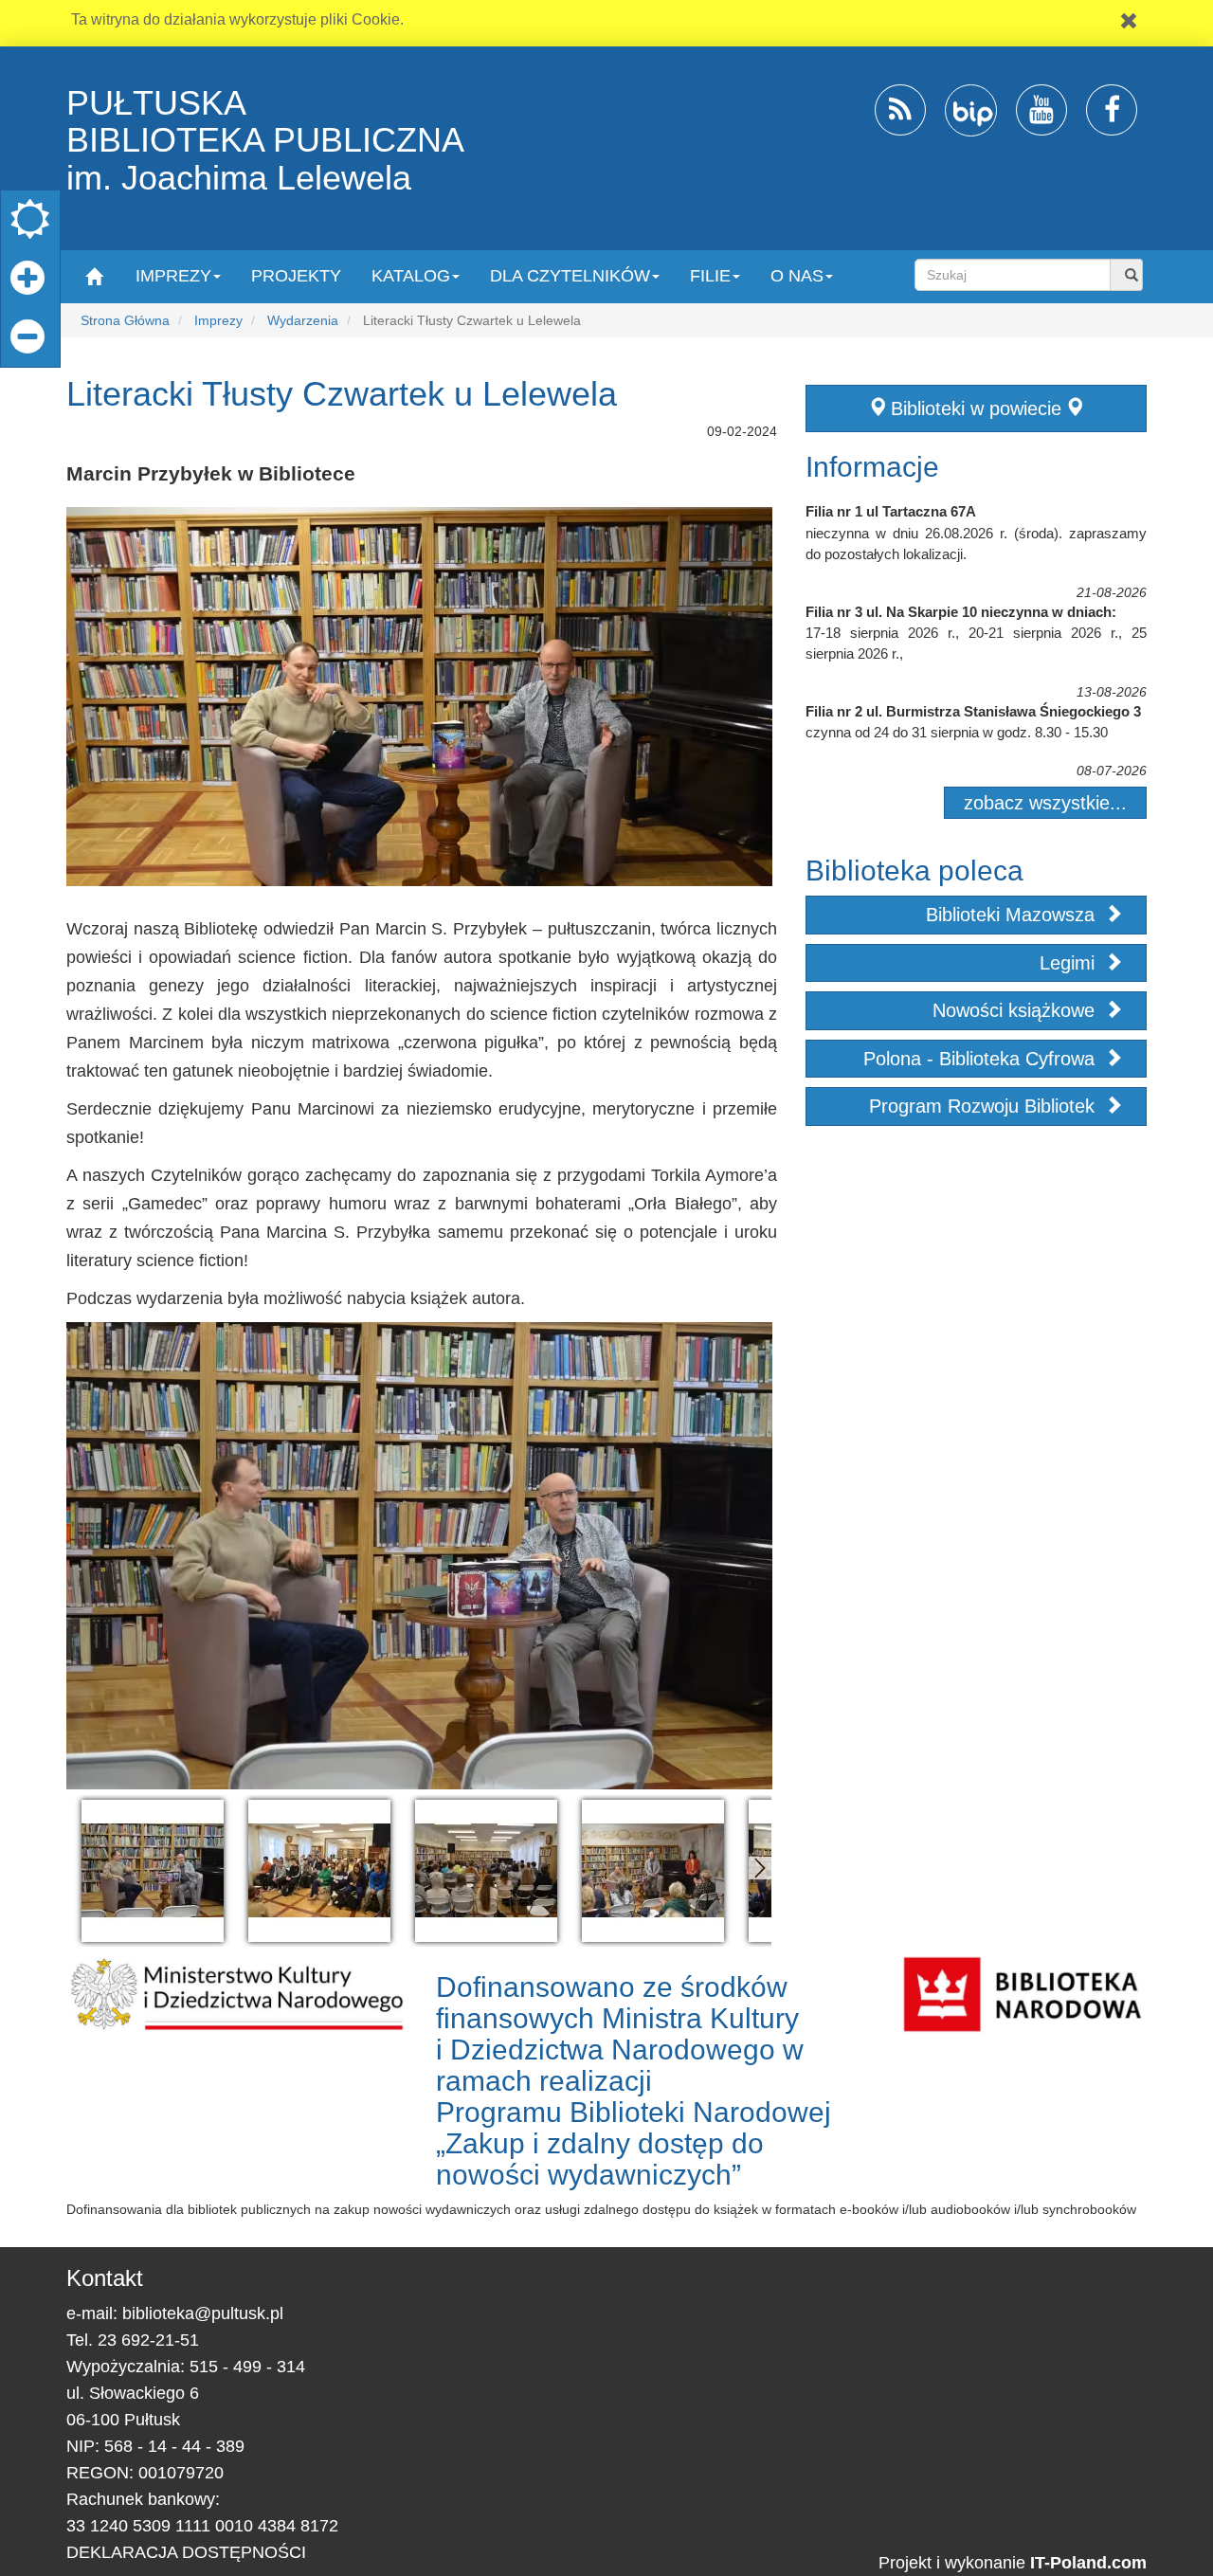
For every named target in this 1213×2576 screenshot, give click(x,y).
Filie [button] (710, 276)
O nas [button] (797, 276)
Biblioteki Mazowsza (1013, 915)
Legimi (1070, 963)
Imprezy (218, 320)
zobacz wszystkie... (1045, 803)
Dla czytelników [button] (570, 276)
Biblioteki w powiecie (976, 408)
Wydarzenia (303, 320)
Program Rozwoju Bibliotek (985, 1106)
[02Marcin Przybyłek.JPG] (153, 1871)
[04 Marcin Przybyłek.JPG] (486, 1871)
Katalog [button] (411, 276)
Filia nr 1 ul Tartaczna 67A (891, 511)
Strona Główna (125, 320)
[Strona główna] (93, 275)
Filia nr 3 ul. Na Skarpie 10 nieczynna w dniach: (961, 612)
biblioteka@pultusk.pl (203, 2313)
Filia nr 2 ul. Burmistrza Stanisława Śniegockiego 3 (973, 711)
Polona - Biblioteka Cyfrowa (982, 1059)
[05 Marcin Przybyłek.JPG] (653, 1871)
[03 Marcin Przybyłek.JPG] (319, 1871)
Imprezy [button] (173, 276)
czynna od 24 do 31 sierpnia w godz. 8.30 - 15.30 (957, 732)
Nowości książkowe (1016, 1010)
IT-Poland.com (1088, 2563)
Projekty (296, 276)
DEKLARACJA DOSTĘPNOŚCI (186, 2552)
